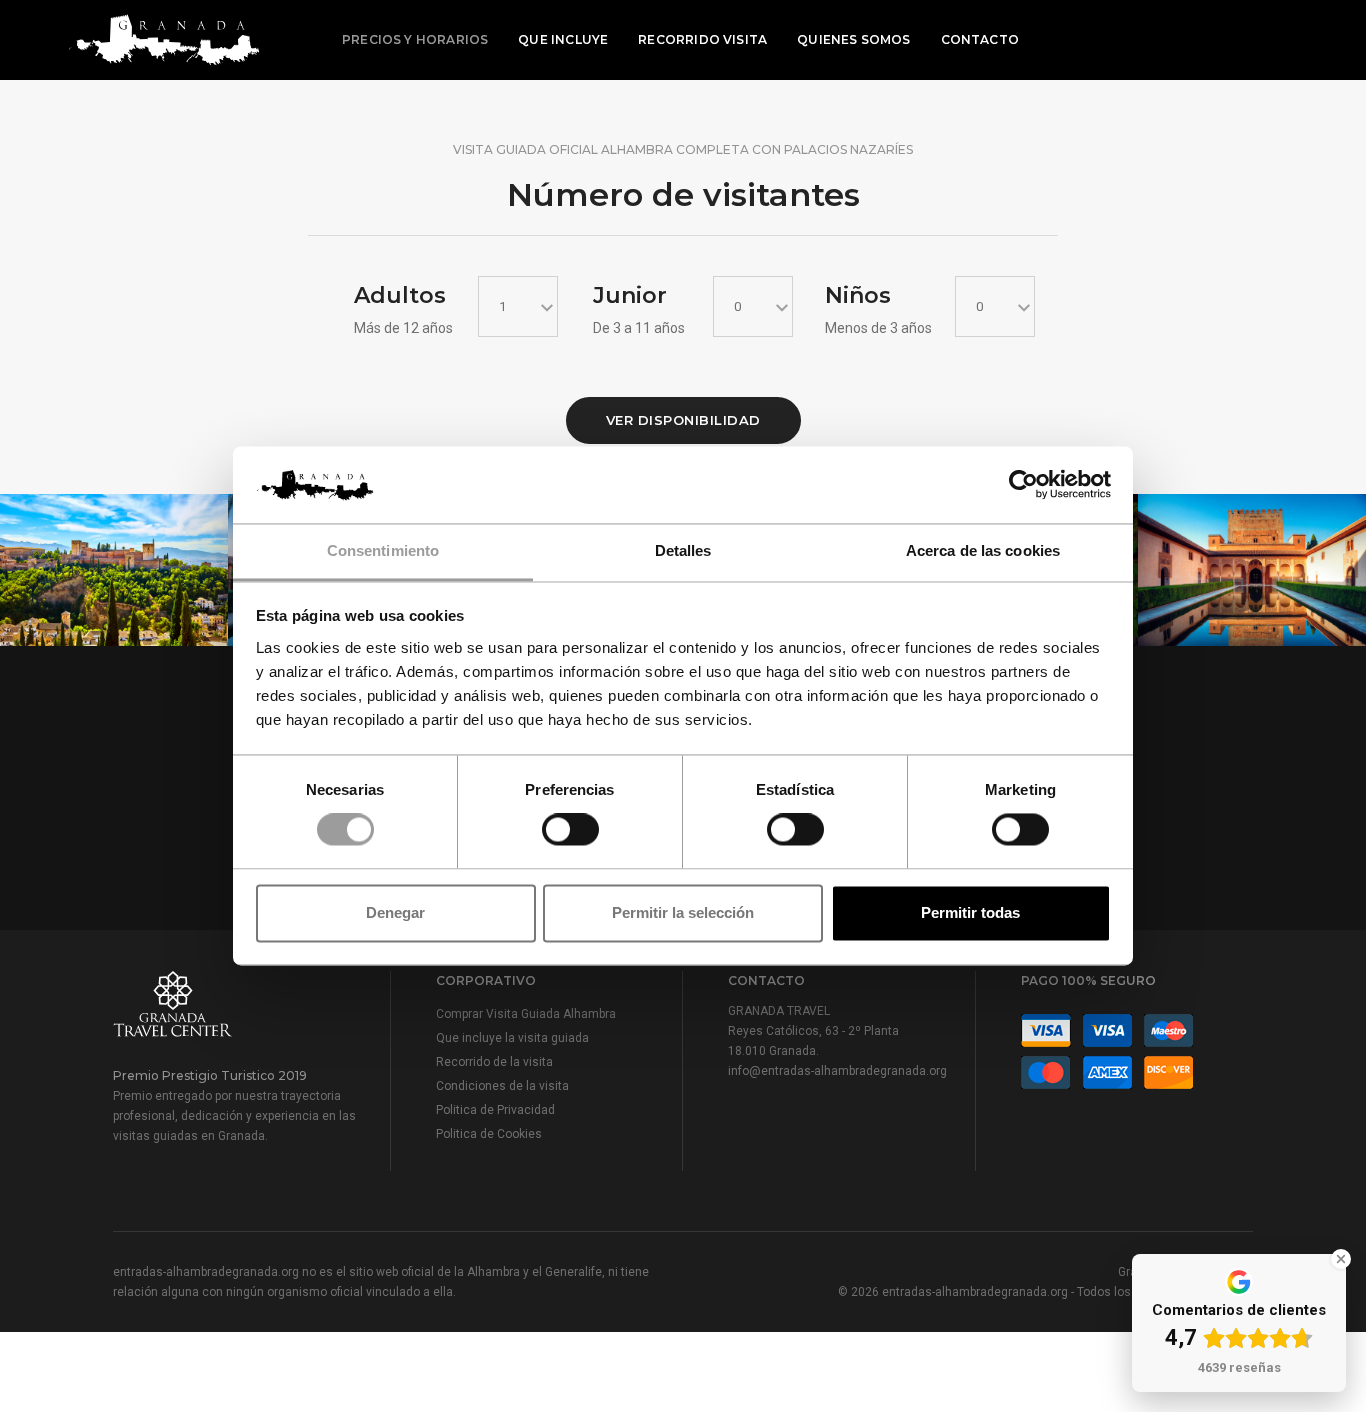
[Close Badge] (1341, 1259)
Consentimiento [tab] (383, 550)
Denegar (395, 912)
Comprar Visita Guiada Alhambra (526, 1014)
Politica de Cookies (489, 1134)
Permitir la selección (683, 912)
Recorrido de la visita (494, 1062)
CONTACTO (980, 39)
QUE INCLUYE (563, 39)
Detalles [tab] (683, 550)
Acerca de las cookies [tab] (983, 550)
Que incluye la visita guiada (512, 1038)
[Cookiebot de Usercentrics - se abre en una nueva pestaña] (1023, 485)
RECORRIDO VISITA (702, 39)
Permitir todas (970, 912)
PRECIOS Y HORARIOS (415, 39)
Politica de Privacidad (495, 1110)
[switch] (570, 830)
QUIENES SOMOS (853, 39)
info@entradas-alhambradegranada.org (837, 1071)
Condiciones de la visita (502, 1086)
